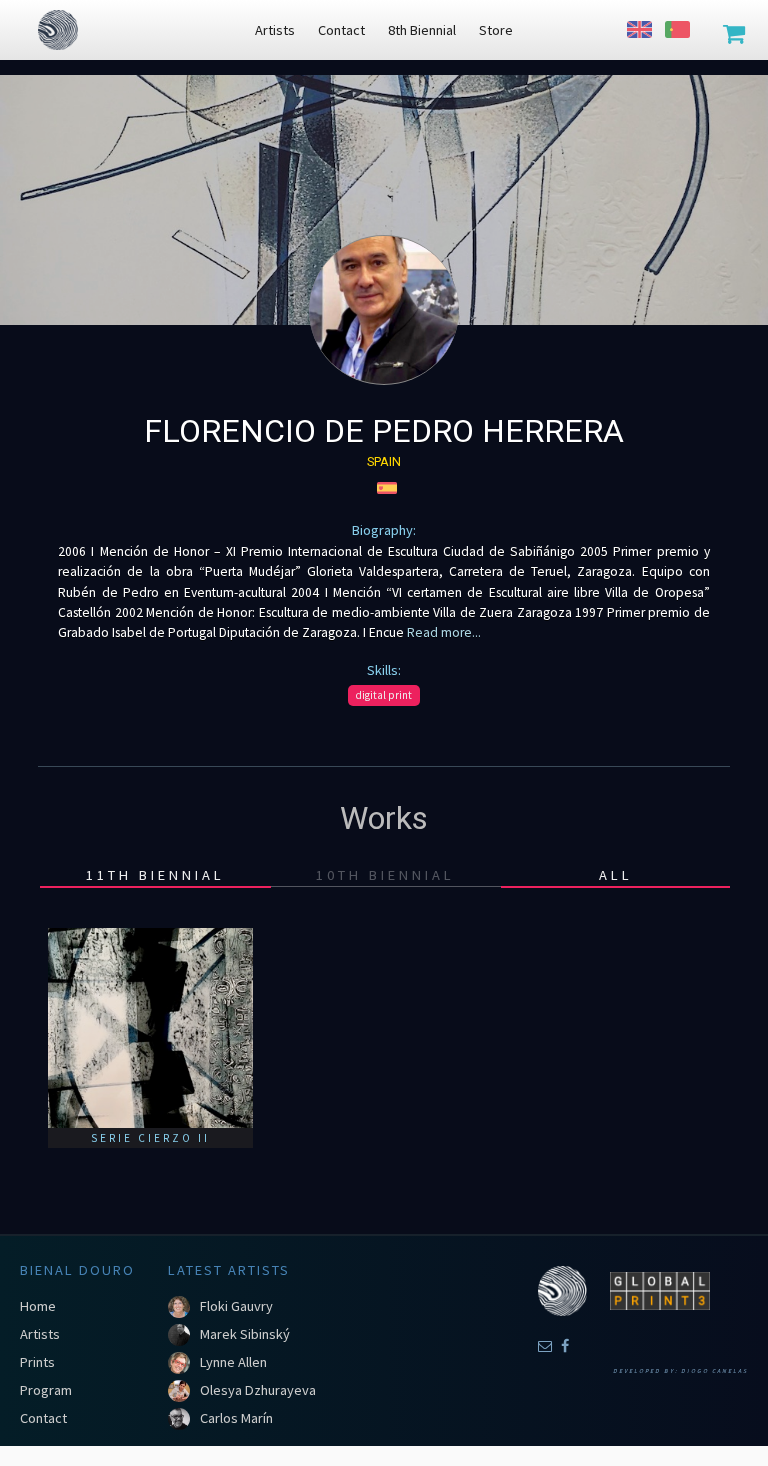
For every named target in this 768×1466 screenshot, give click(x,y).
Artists (40, 1334)
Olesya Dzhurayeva (258, 1390)
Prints (37, 1362)
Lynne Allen (233, 1362)
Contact (43, 1418)
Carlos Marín (236, 1418)
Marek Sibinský (245, 1334)
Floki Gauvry (236, 1306)
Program (46, 1390)
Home (38, 1306)
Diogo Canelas (714, 1371)
